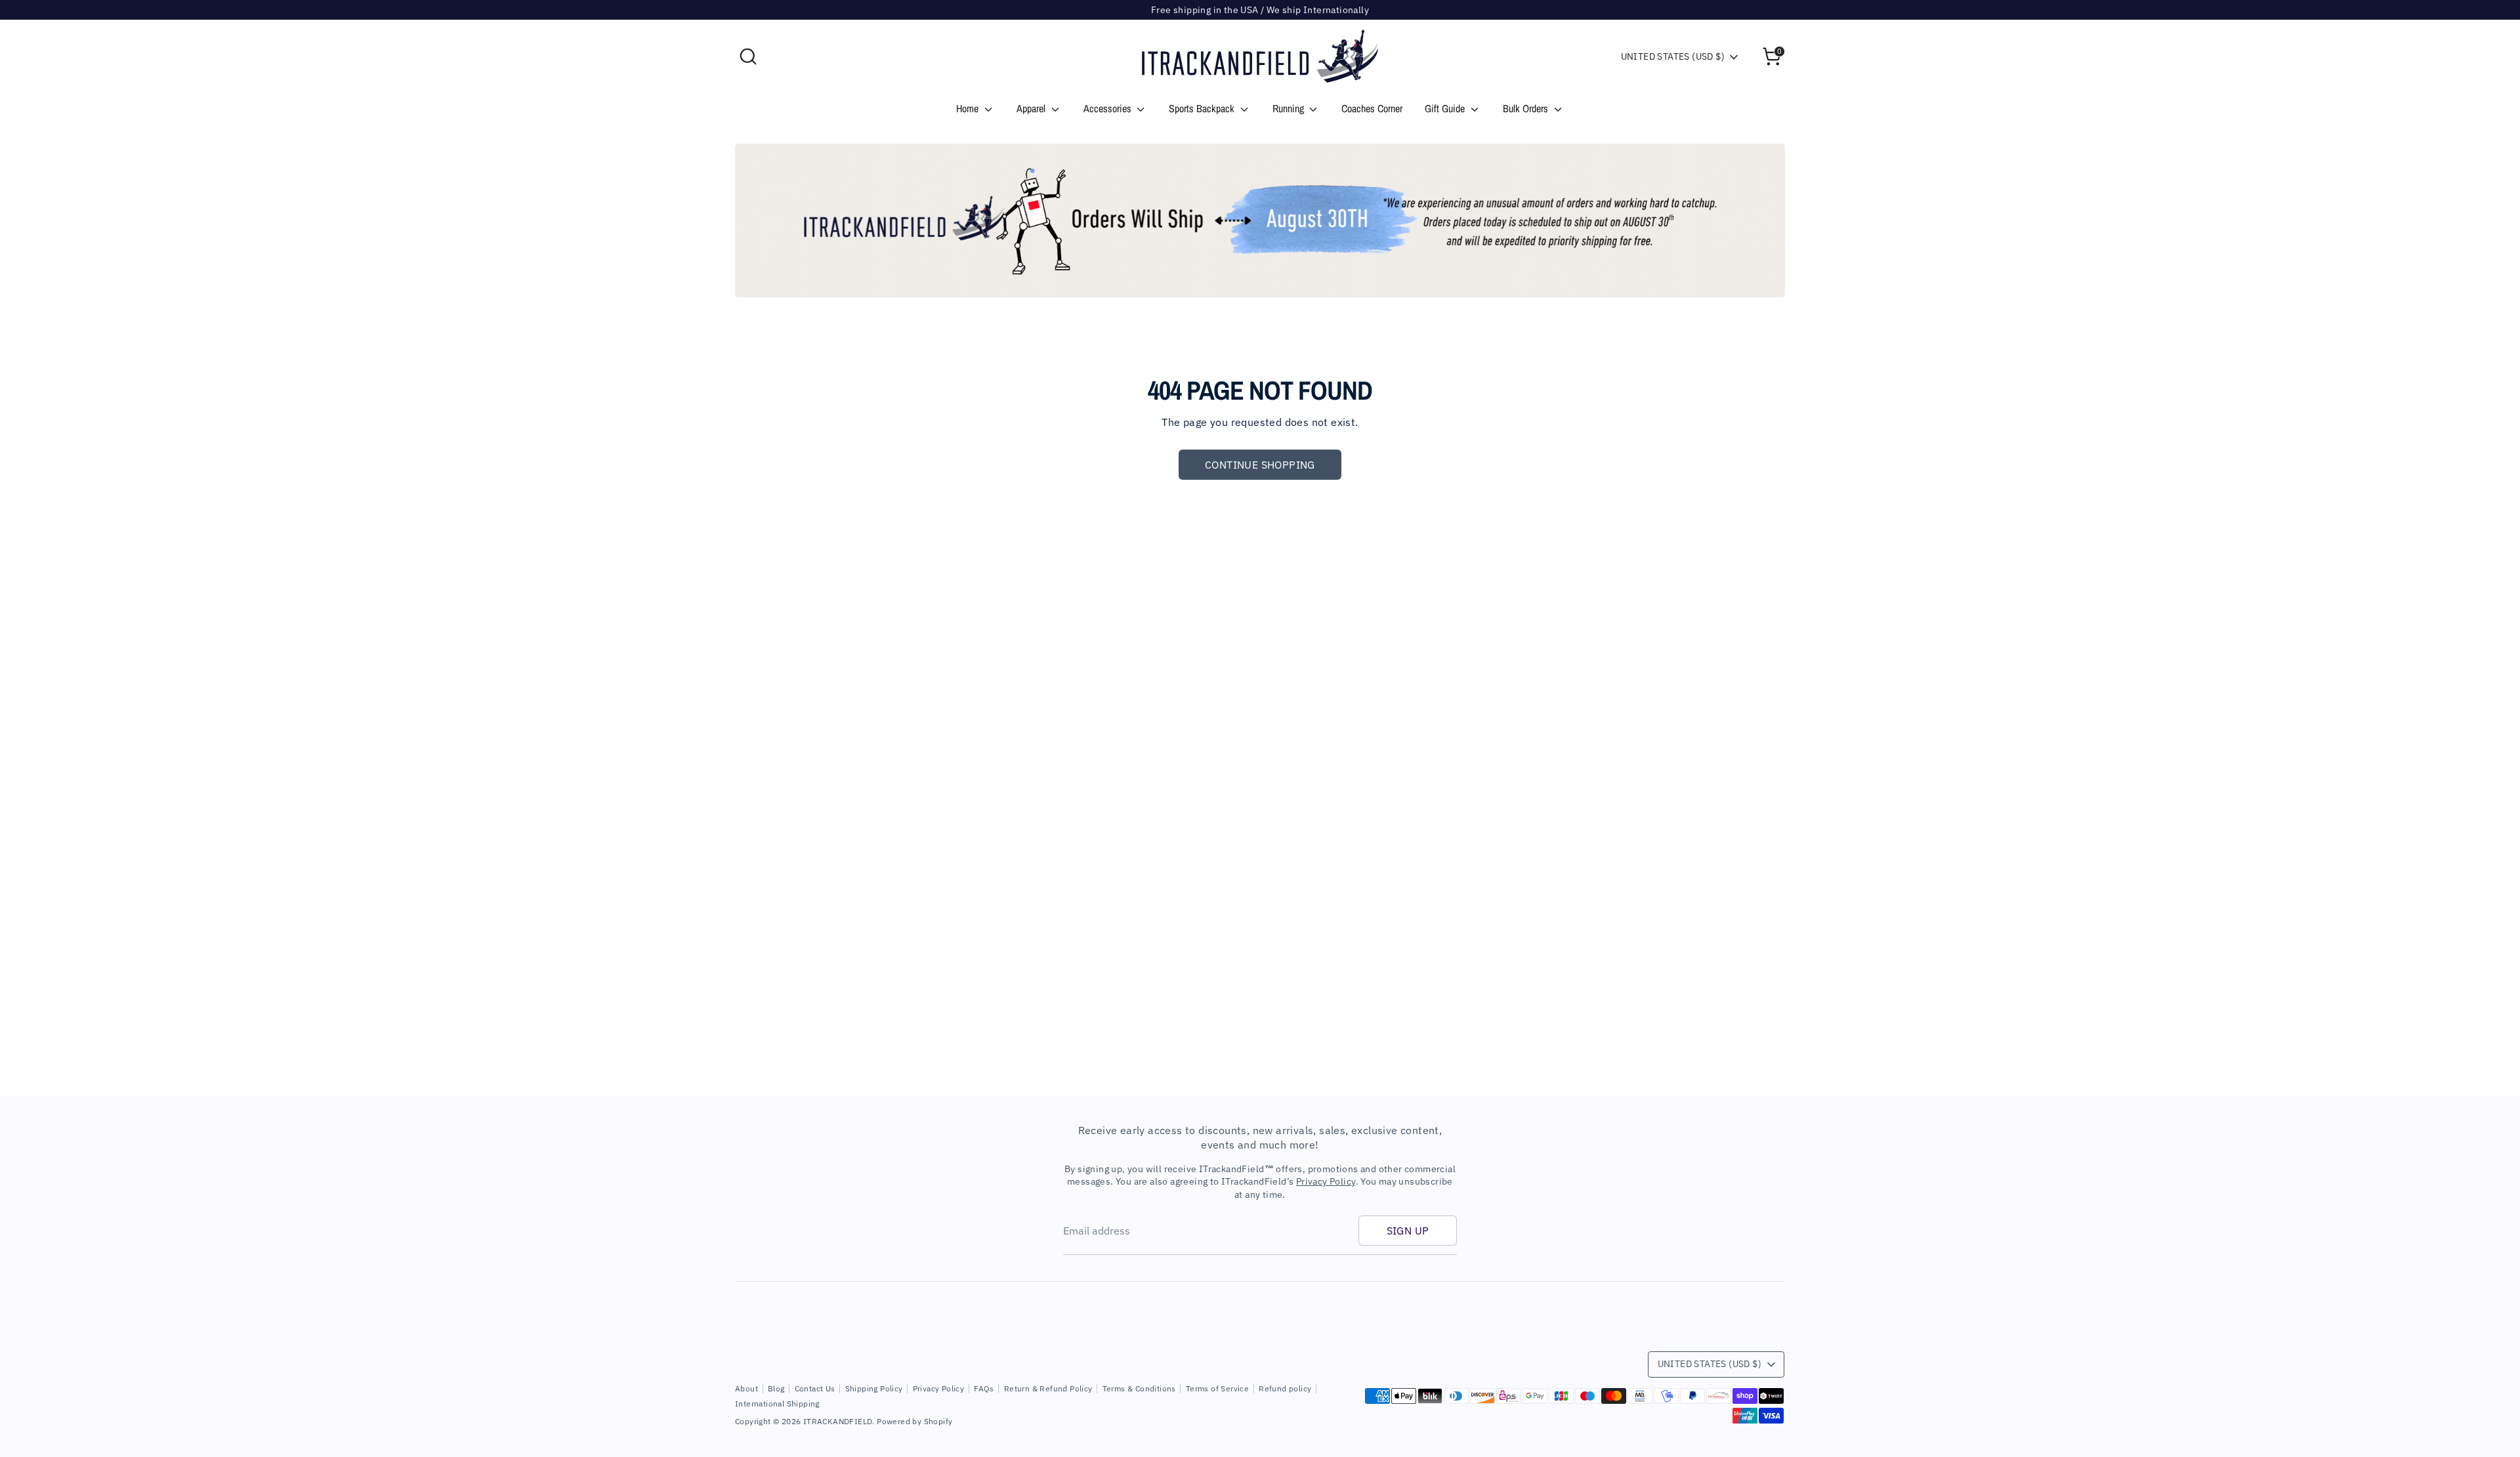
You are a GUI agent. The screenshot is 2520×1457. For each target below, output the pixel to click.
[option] (1260, 221)
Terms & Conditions (1139, 1388)
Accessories (1109, 108)
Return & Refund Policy (1048, 1388)
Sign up (1408, 1231)
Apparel (1032, 108)
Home (969, 108)
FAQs (984, 1388)
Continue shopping (1260, 465)
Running (1290, 108)
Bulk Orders (1527, 108)
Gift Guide (1446, 108)
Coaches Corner (1372, 108)
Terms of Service (1217, 1388)
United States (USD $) (1673, 56)
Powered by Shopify (914, 1421)
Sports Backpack (1203, 108)
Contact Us (815, 1388)
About (746, 1388)
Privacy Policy (1326, 1181)
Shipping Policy (874, 1388)
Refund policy (1285, 1388)
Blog (776, 1388)
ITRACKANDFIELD (838, 1421)
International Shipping (777, 1404)
